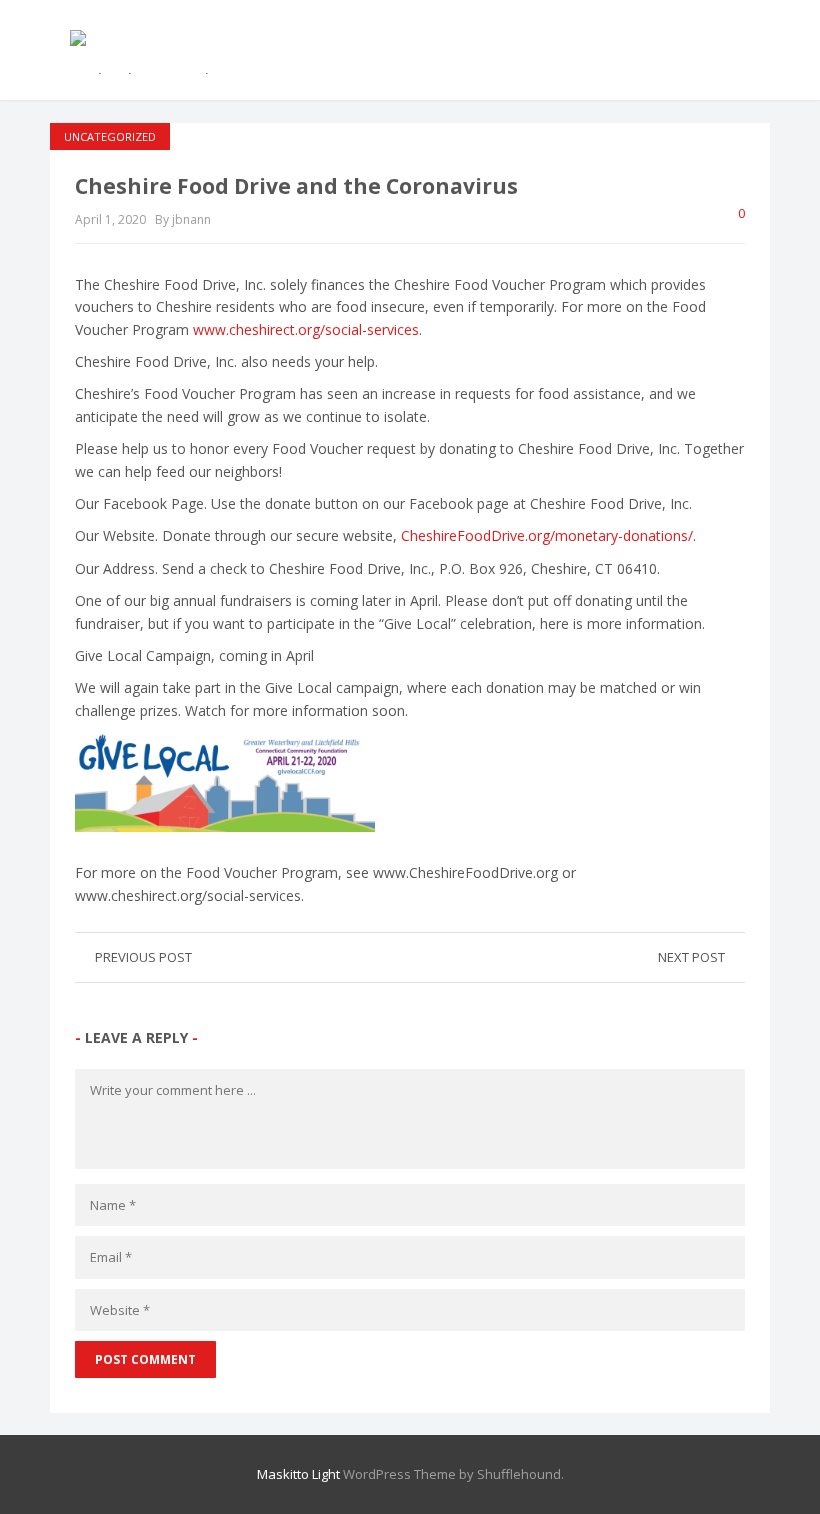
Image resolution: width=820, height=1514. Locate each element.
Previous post (143, 957)
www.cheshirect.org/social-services (306, 329)
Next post (691, 957)
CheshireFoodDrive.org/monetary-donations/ (547, 535)
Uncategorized (110, 136)
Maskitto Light (298, 1474)
